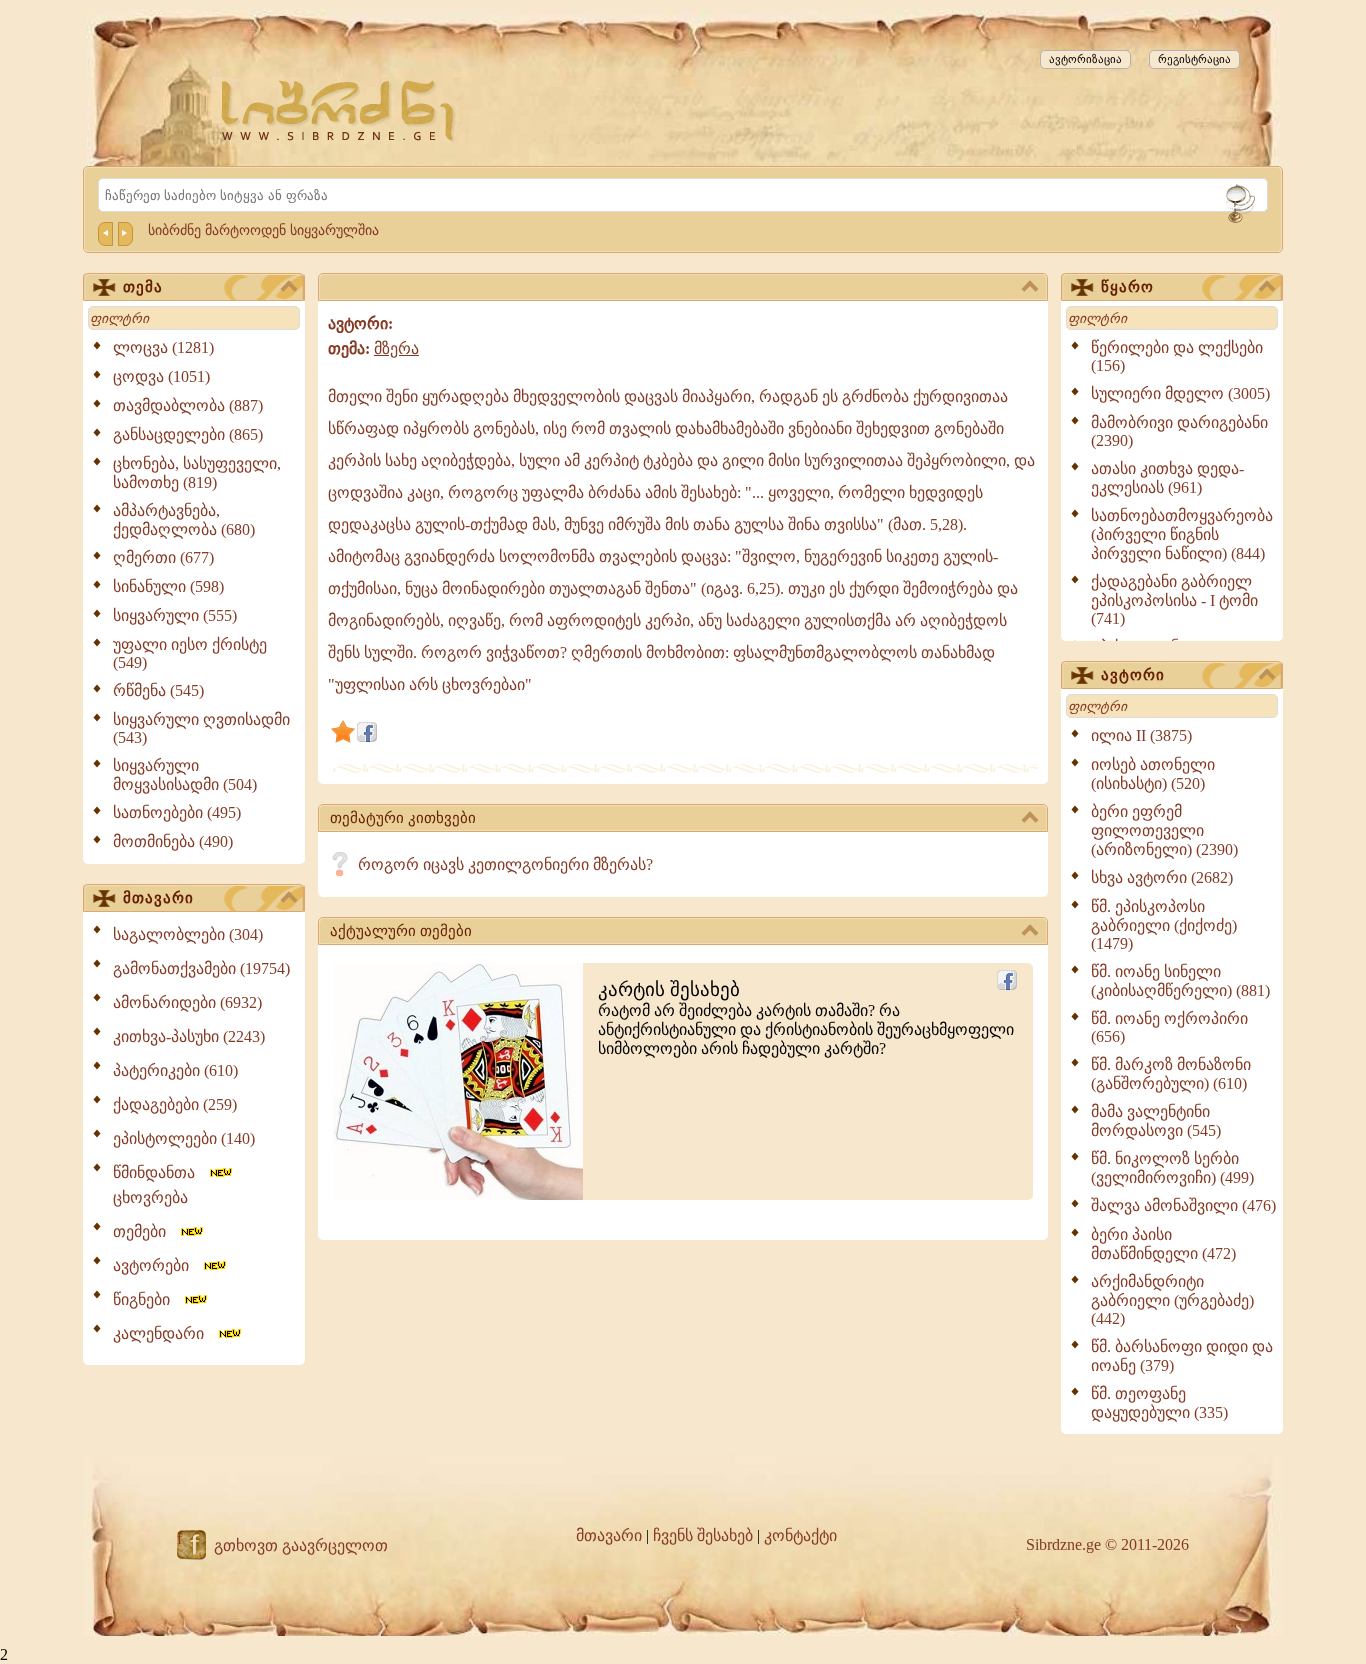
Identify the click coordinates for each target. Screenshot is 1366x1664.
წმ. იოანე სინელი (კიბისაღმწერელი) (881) (1180, 981)
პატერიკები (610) (175, 1070)
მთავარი (158, 898)
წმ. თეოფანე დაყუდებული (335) (1159, 1403)
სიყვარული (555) (175, 615)
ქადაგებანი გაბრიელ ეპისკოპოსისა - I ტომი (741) (1174, 600)
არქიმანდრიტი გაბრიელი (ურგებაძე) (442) (1172, 1300)
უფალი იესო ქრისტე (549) (190, 653)
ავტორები (157, 1265)
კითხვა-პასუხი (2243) (189, 1036)
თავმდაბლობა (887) (188, 405)
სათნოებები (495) (177, 812)
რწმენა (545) (158, 690)
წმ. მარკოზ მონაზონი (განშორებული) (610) (1171, 1074)
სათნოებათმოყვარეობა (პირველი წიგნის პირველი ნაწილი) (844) (1182, 534)
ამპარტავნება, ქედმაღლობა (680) (184, 520)
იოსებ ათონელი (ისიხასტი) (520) (1153, 774)
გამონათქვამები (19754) (201, 968)
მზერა (396, 348)
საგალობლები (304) (188, 934)
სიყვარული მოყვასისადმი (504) (185, 775)
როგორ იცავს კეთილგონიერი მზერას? (505, 864)
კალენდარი (164, 1333)
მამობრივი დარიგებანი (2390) (1179, 431)
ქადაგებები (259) (175, 1104)
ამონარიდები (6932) (187, 1002)
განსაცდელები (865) (188, 434)
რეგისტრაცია (1194, 59)
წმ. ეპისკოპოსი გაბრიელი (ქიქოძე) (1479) (1164, 925)
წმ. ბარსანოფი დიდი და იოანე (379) (1182, 1356)
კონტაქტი (800, 1535)
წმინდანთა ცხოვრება (160, 1185)
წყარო (1127, 287)
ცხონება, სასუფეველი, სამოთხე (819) (197, 473)
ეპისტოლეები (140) (184, 1138)
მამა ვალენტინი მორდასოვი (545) (1156, 1121)
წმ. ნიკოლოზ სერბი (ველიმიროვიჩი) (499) (1172, 1168)
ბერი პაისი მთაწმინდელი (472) (1163, 1244)
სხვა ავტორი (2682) (1162, 877)
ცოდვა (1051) (161, 376)
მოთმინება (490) (173, 841)
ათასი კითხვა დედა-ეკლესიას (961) (1167, 478)
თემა (143, 287)
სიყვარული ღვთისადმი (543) (201, 728)
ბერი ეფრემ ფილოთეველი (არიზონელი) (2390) (1164, 830)
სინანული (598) (168, 586)
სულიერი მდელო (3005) (1180, 393)
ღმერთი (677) (163, 557)
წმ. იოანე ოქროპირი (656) (1169, 1027)
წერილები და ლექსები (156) (1177, 356)
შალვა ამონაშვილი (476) (1183, 1205)
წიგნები (147, 1299)
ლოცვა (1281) (163, 347)
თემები (145, 1231)
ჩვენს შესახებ (703, 1535)
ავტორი (1133, 675)
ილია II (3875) (1141, 735)
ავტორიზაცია (1085, 59)
